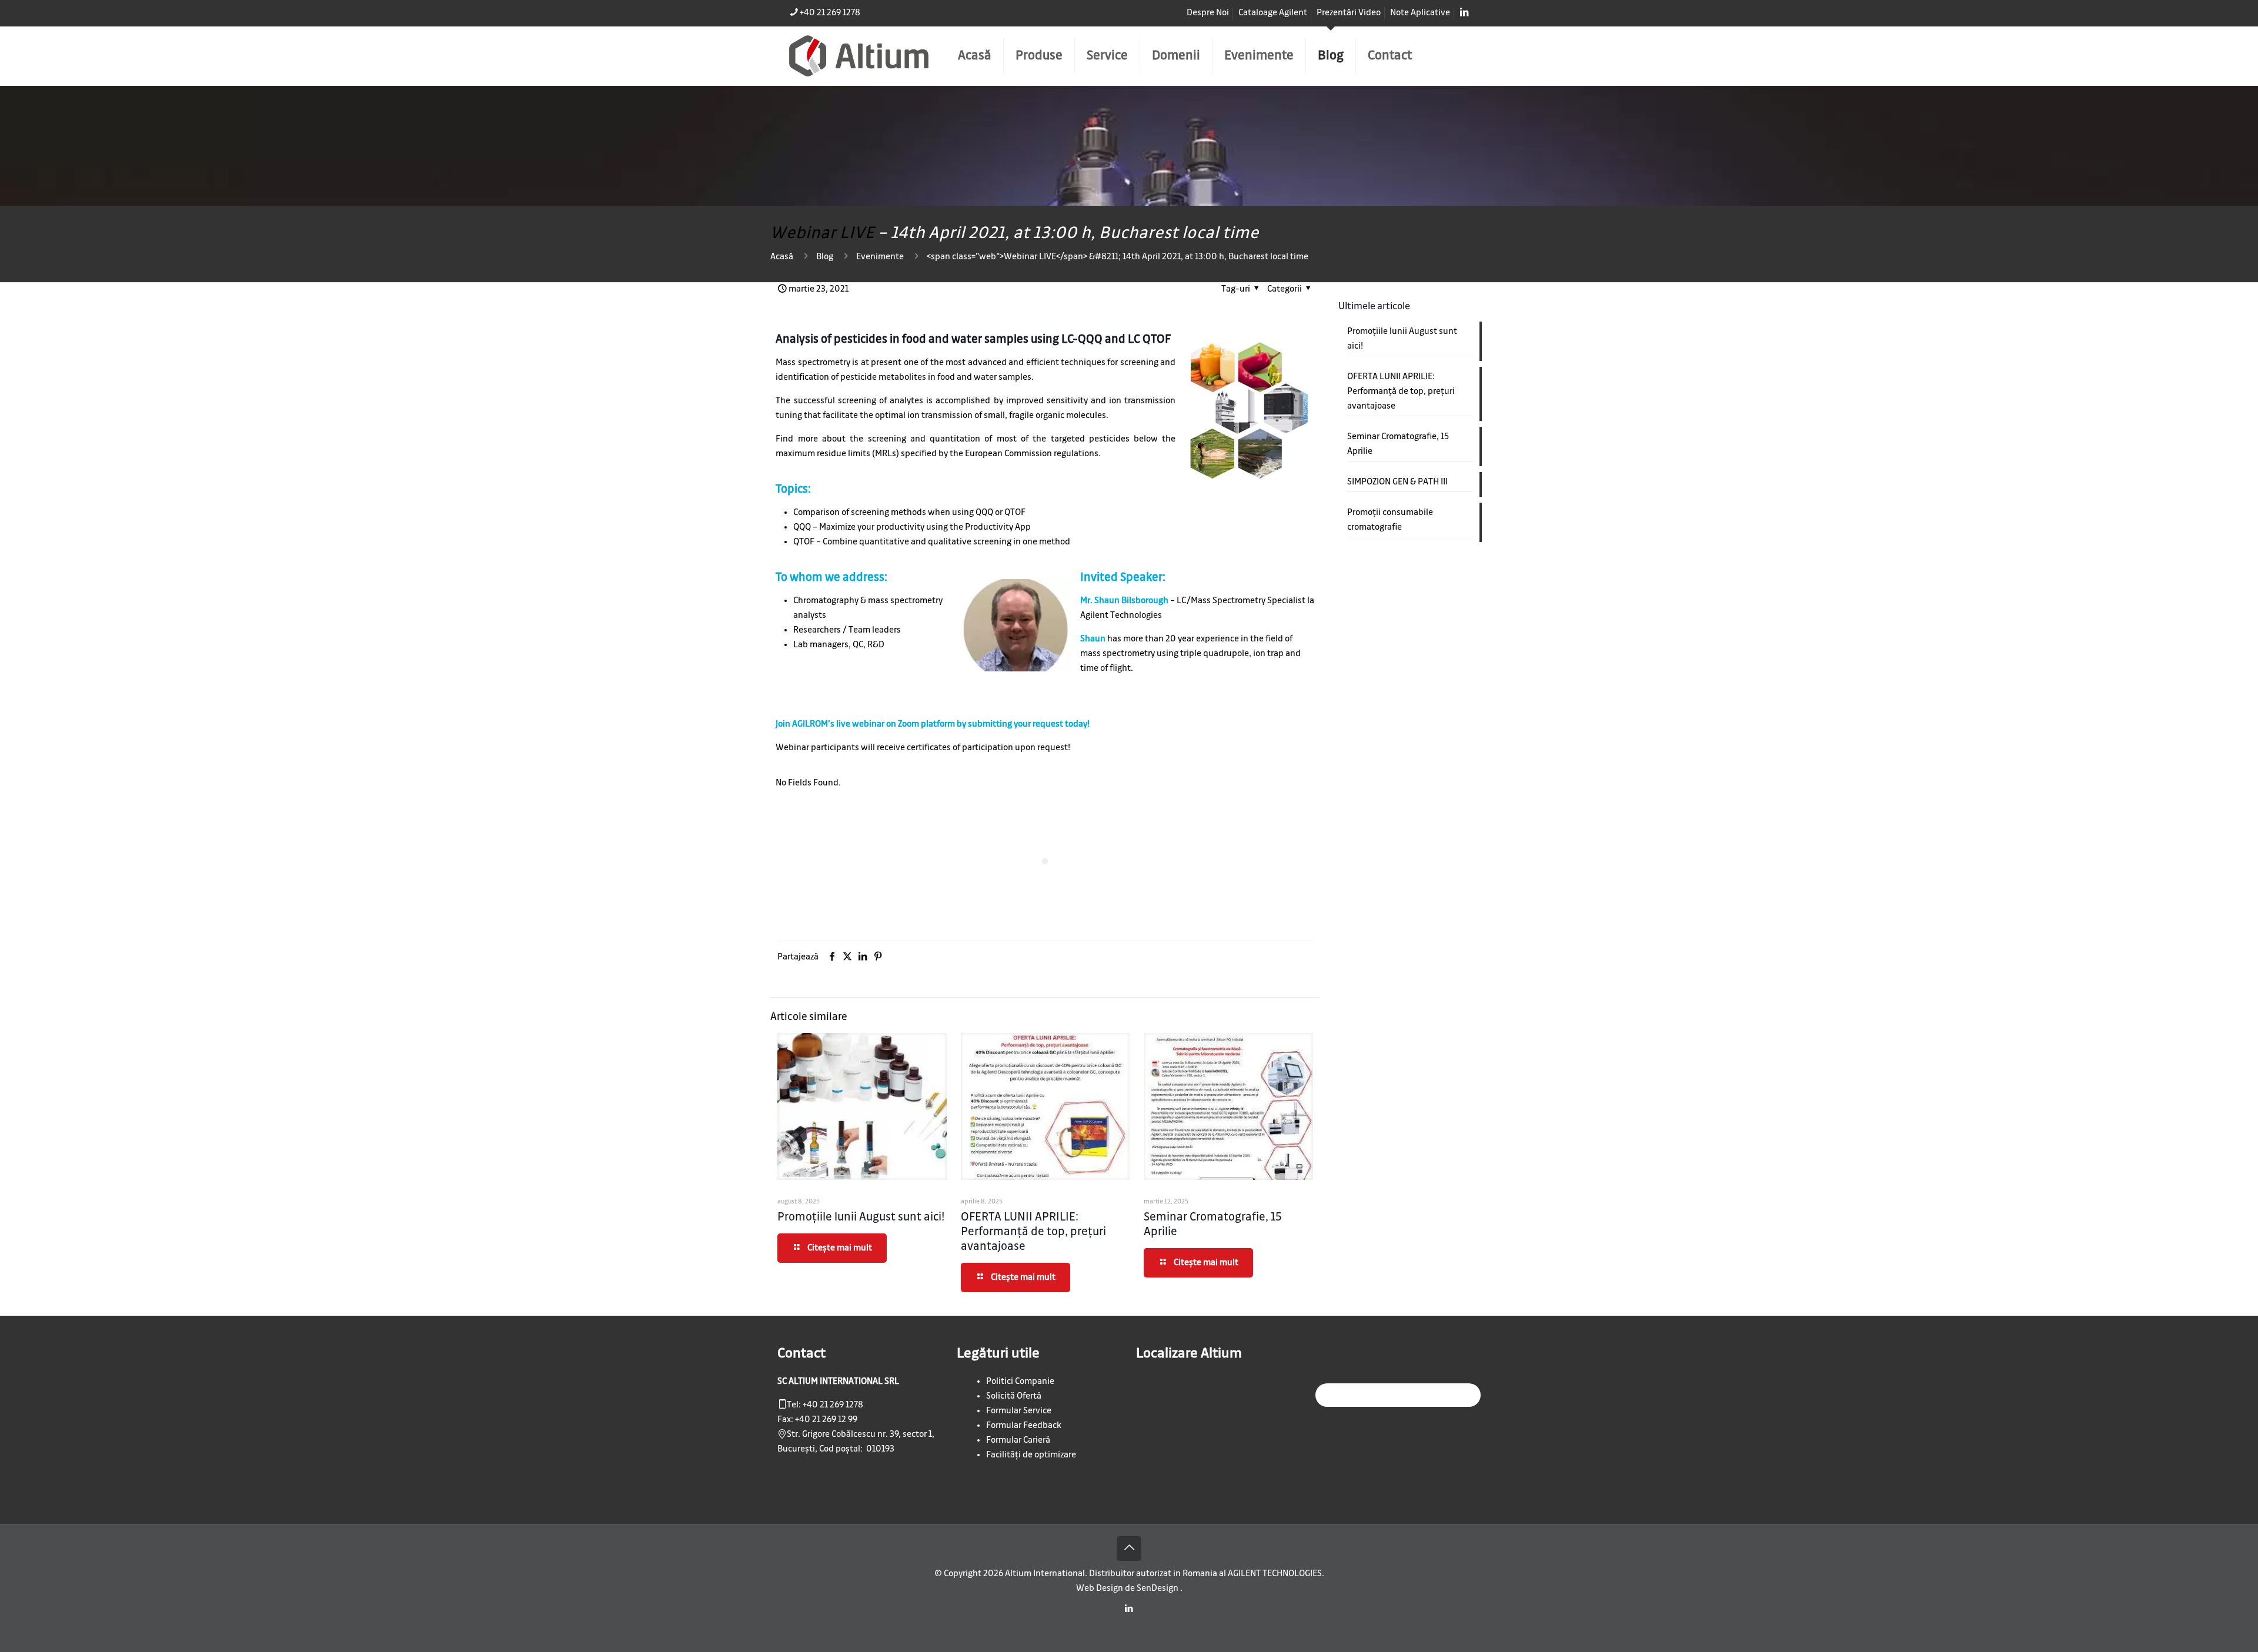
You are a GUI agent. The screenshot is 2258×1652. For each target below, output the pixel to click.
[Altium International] (859, 56)
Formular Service (1019, 1411)
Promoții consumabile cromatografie (1390, 520)
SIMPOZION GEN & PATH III (1397, 482)
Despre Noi (1208, 13)
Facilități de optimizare (1031, 1455)
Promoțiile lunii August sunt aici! (861, 1217)
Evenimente (880, 257)
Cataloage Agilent (1273, 13)
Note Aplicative (1420, 13)
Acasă (782, 257)
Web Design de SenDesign (1128, 1589)
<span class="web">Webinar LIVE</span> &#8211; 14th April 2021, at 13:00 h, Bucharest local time (1118, 257)
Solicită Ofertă (1014, 1396)
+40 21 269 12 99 (826, 1420)
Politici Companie (1020, 1382)
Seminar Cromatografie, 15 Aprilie (1398, 444)
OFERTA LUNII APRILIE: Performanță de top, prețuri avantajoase (1033, 1232)
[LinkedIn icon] (1129, 1609)
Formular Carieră (1018, 1440)
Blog (825, 257)
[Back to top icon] (1129, 1549)
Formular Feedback (1024, 1426)
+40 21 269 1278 (830, 13)
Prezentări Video (1349, 13)
